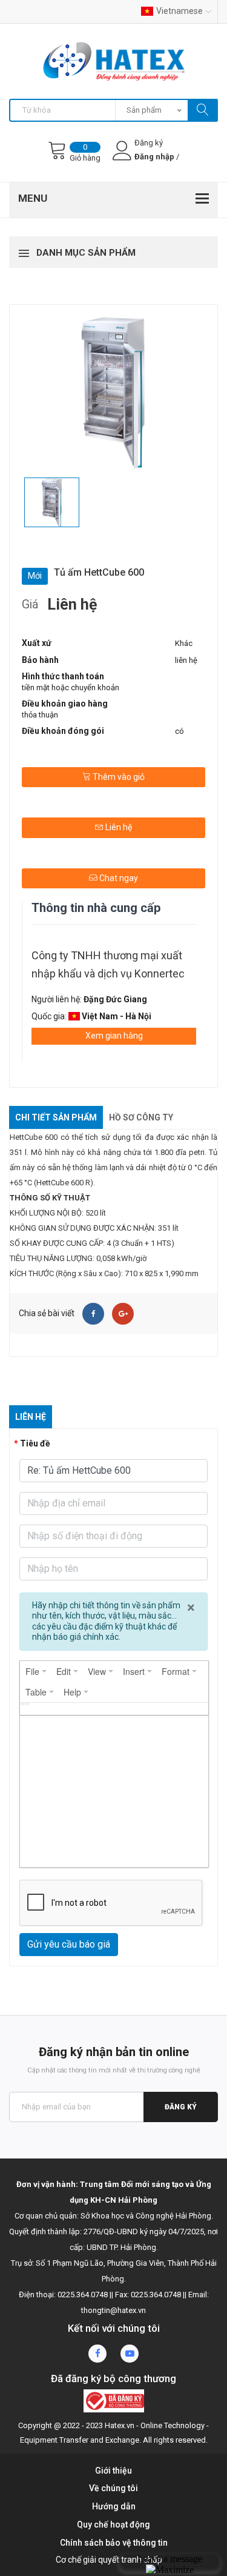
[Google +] (123, 1314)
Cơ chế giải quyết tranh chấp (109, 2560)
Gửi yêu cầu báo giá (69, 1944)
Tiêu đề (35, 1443)
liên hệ (186, 660)
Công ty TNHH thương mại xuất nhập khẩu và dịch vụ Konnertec (108, 964)
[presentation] (36, 1671)
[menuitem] (36, 1671)
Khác (184, 643)
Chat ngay (118, 878)
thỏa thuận (40, 715)
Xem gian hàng (114, 1036)
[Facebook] (93, 1314)
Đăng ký (181, 2107)
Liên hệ (118, 827)
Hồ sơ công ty (141, 1117)
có (179, 731)
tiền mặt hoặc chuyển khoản (71, 687)
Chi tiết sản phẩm (56, 1117)
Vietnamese (179, 11)
